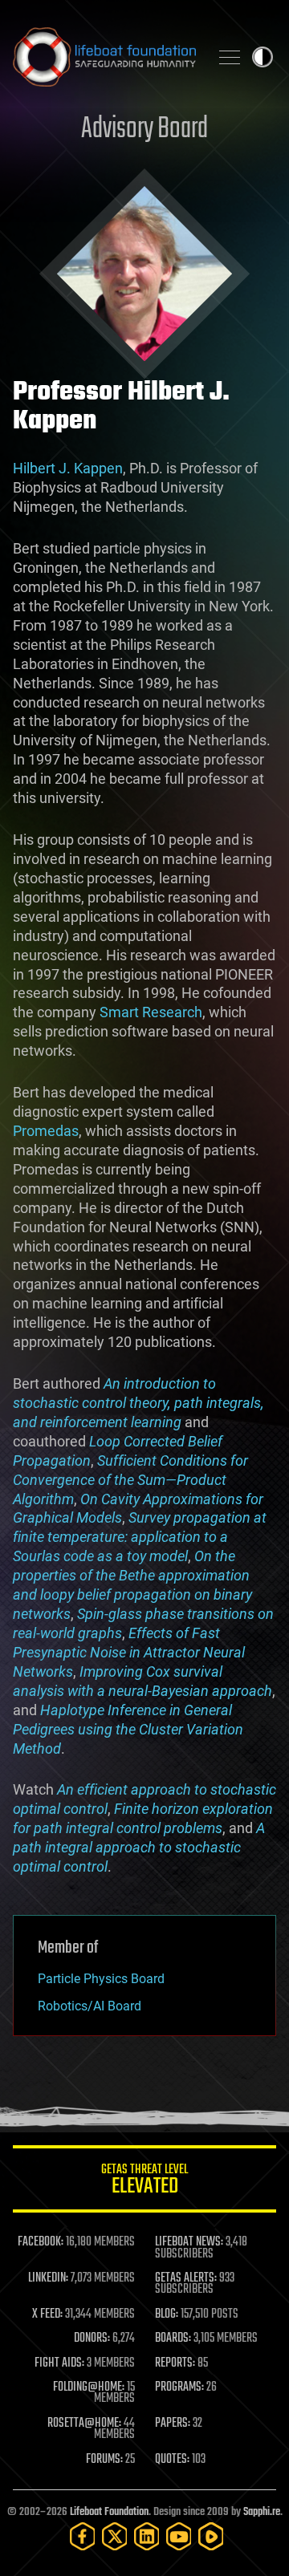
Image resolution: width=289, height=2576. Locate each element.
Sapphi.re (262, 2512)
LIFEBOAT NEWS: (189, 2242)
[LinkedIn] (147, 2536)
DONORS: (92, 2339)
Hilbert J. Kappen (68, 468)
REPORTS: (175, 2363)
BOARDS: (173, 2339)
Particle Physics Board (101, 1979)
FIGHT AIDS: (59, 2363)
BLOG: (167, 2314)
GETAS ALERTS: (186, 2278)
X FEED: (47, 2314)
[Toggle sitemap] (230, 57)
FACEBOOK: (41, 2242)
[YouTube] (179, 2536)
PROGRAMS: (179, 2387)
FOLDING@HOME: (89, 2387)
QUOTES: (172, 2460)
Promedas (46, 1131)
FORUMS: (104, 2460)
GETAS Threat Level (144, 2182)
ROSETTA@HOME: (84, 2424)
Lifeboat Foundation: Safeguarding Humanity (104, 57)
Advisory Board (144, 130)
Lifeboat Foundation (109, 2512)
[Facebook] (83, 2536)
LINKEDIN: (48, 2278)
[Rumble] (211, 2536)
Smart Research (151, 1012)
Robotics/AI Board (90, 2006)
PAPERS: (173, 2424)
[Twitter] (115, 2536)
